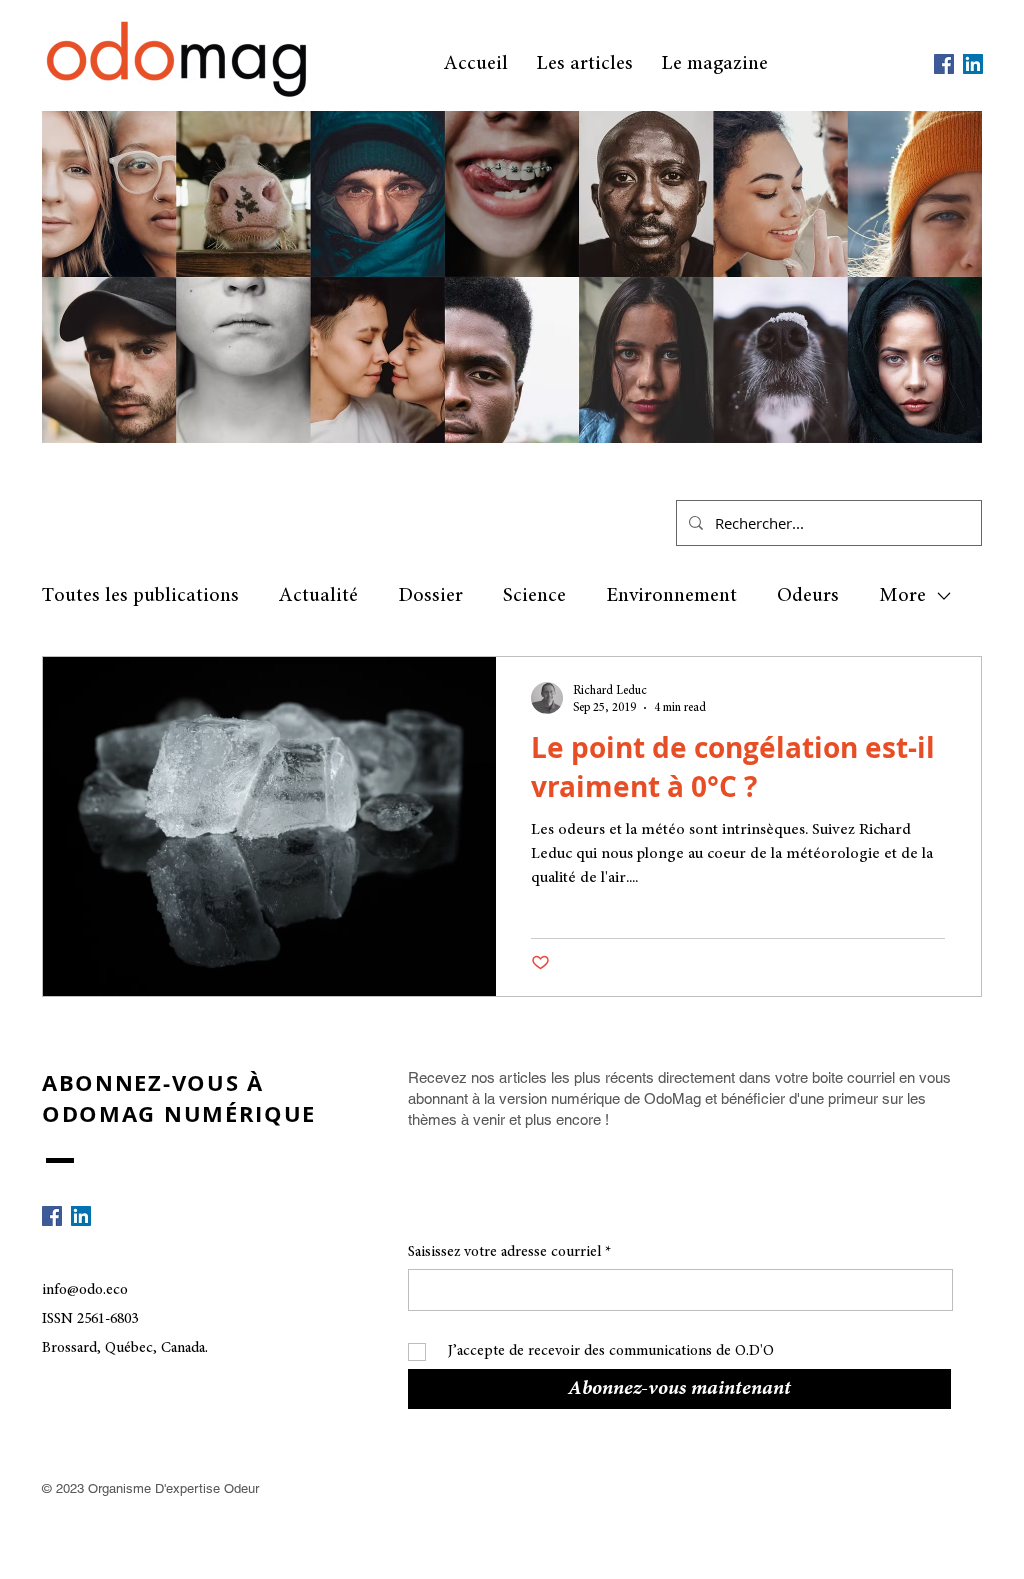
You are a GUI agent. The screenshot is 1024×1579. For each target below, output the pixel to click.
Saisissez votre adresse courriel (504, 1252)
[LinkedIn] (973, 64)
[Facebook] (944, 64)
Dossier (430, 596)
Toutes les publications (140, 596)
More (902, 596)
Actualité (318, 596)
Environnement (671, 596)
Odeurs (808, 596)
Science (534, 596)
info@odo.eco (85, 1290)
